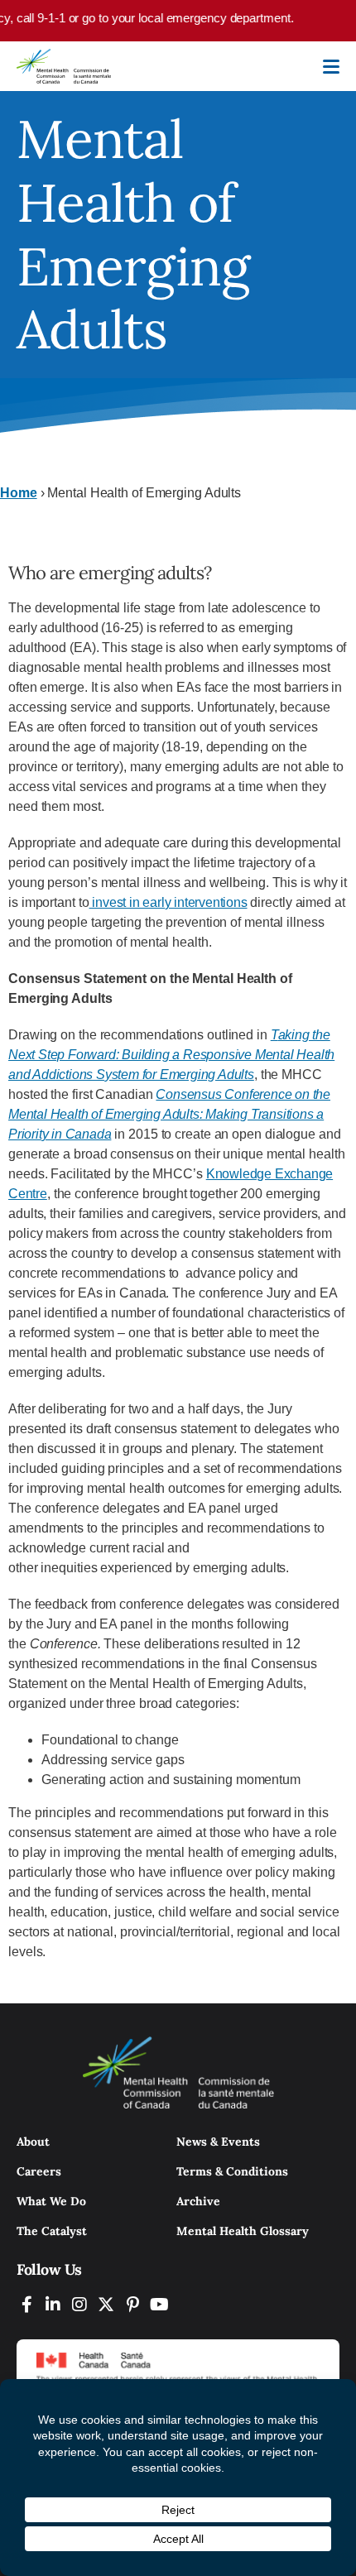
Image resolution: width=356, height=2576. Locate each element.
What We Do (51, 2201)
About (33, 2142)
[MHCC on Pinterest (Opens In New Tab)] (132, 2304)
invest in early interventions (168, 902)
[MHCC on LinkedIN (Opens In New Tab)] (53, 2304)
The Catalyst (52, 2231)
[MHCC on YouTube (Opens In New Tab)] (159, 2304)
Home (19, 493)
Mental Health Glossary (243, 2231)
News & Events (218, 2142)
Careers (39, 2171)
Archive (198, 2201)
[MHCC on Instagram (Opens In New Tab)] (79, 2304)
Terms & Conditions (232, 2171)
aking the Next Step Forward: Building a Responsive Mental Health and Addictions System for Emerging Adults (171, 1055)
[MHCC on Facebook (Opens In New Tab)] (26, 2304)
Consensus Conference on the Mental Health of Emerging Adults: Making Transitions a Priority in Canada (169, 1114)
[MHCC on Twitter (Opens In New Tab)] (106, 2304)
